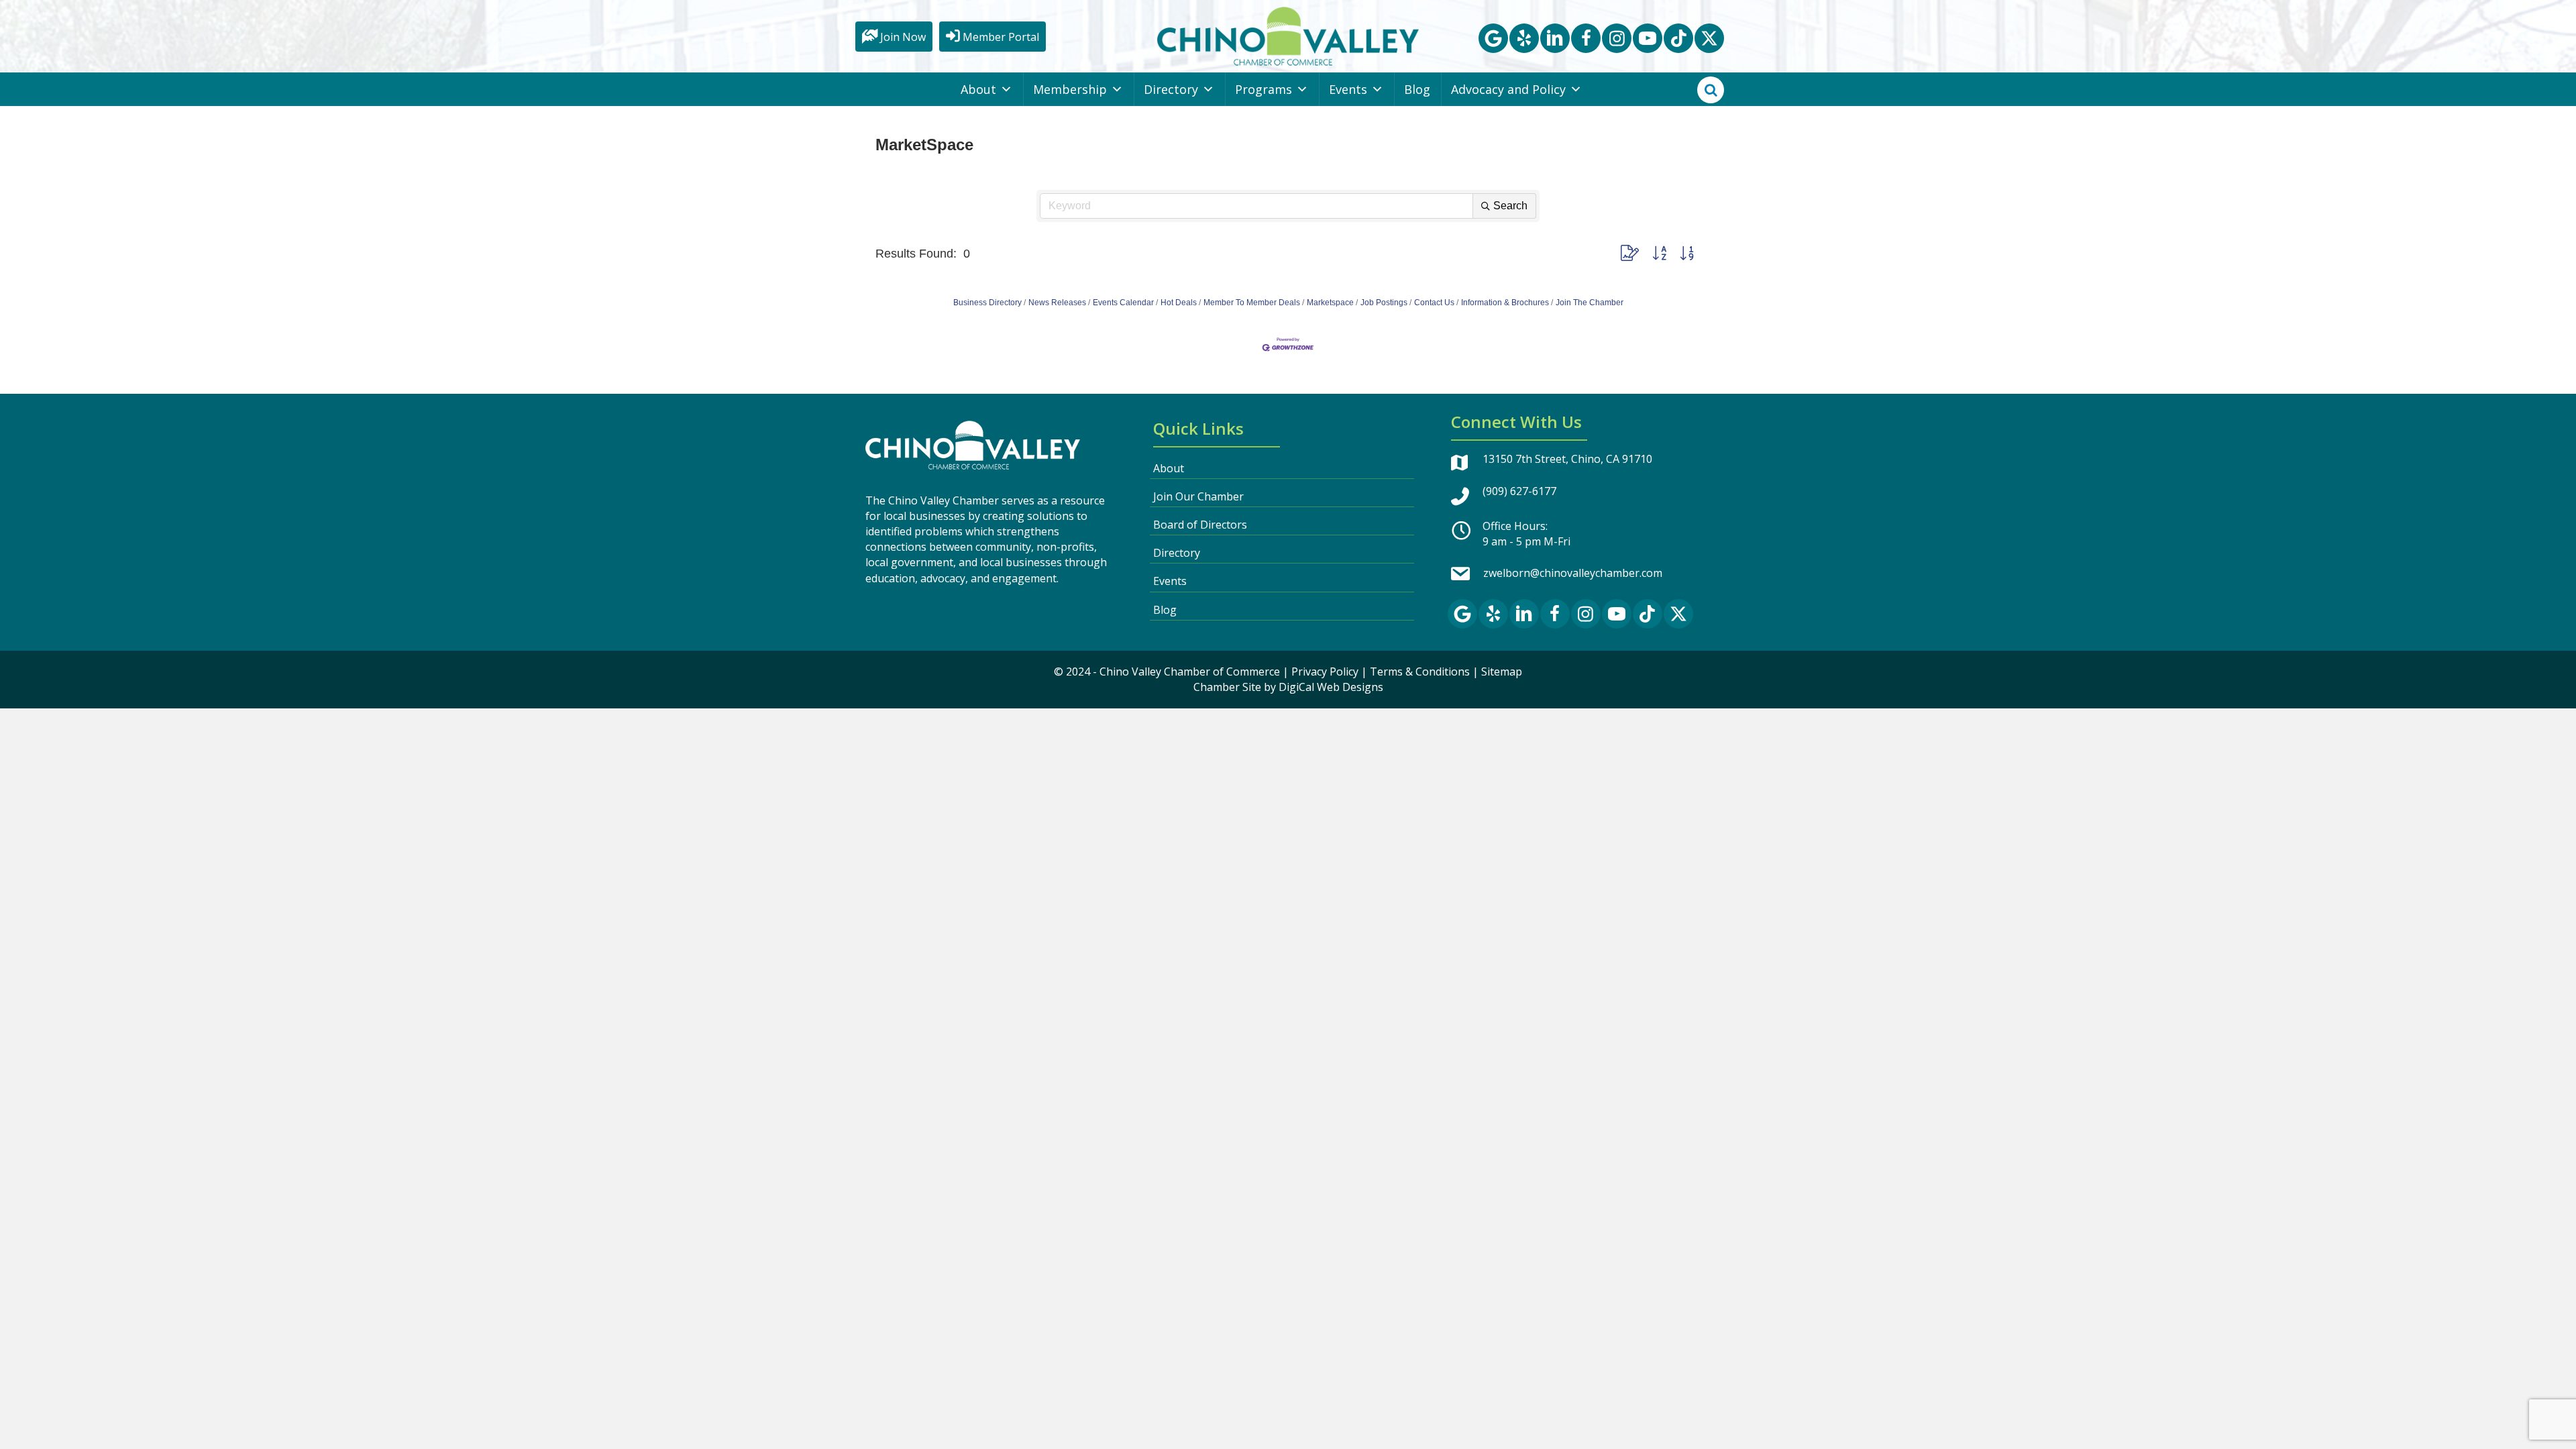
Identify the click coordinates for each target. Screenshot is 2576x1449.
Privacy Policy (1325, 672)
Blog (1417, 89)
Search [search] (1510, 206)
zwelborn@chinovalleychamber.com (1573, 573)
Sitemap (1502, 672)
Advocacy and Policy (1508, 89)
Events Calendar (1123, 303)
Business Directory (987, 303)
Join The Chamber (1590, 303)
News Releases (1057, 303)
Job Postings (1384, 303)
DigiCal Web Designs (1331, 687)
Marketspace (1330, 303)
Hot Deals (1179, 303)
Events (1348, 89)
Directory (1171, 89)
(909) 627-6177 (1519, 491)
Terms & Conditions (1420, 672)
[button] (1493, 38)
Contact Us (1434, 303)
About (978, 89)
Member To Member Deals (1252, 303)
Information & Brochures (1505, 303)
